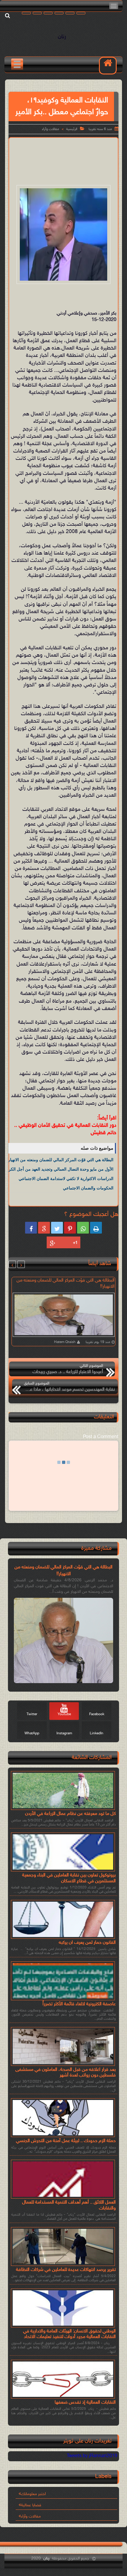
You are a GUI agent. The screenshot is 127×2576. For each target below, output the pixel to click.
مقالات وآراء (51, 129)
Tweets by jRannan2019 (92, 2456)
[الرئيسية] (108, 66)
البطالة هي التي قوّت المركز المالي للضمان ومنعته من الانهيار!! (59, 1160)
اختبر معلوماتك (33, 2494)
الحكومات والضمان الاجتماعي (88, 1188)
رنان (62, 37)
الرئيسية (72, 129)
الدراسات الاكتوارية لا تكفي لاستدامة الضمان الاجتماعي (66, 1179)
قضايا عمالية (31, 2505)
